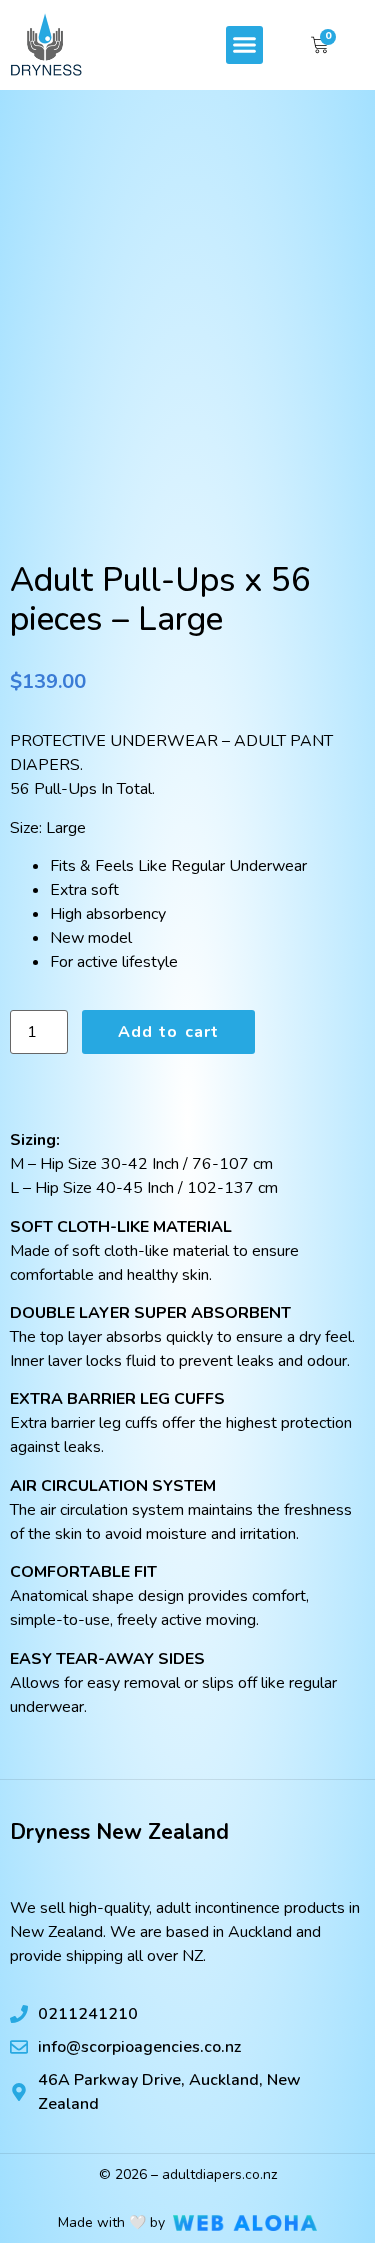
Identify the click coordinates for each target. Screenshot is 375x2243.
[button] (245, 45)
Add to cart (168, 1032)
